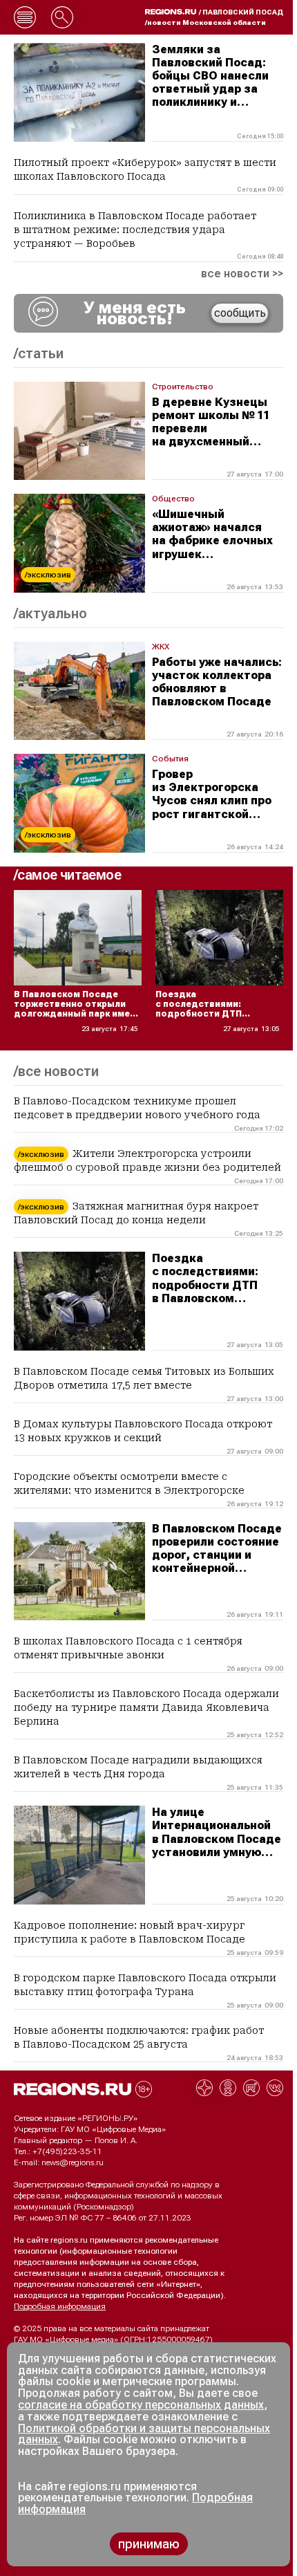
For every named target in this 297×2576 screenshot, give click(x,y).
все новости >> (242, 274)
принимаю (149, 2544)
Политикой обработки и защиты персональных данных (144, 2434)
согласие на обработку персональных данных (141, 2405)
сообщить (240, 313)
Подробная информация (60, 2306)
